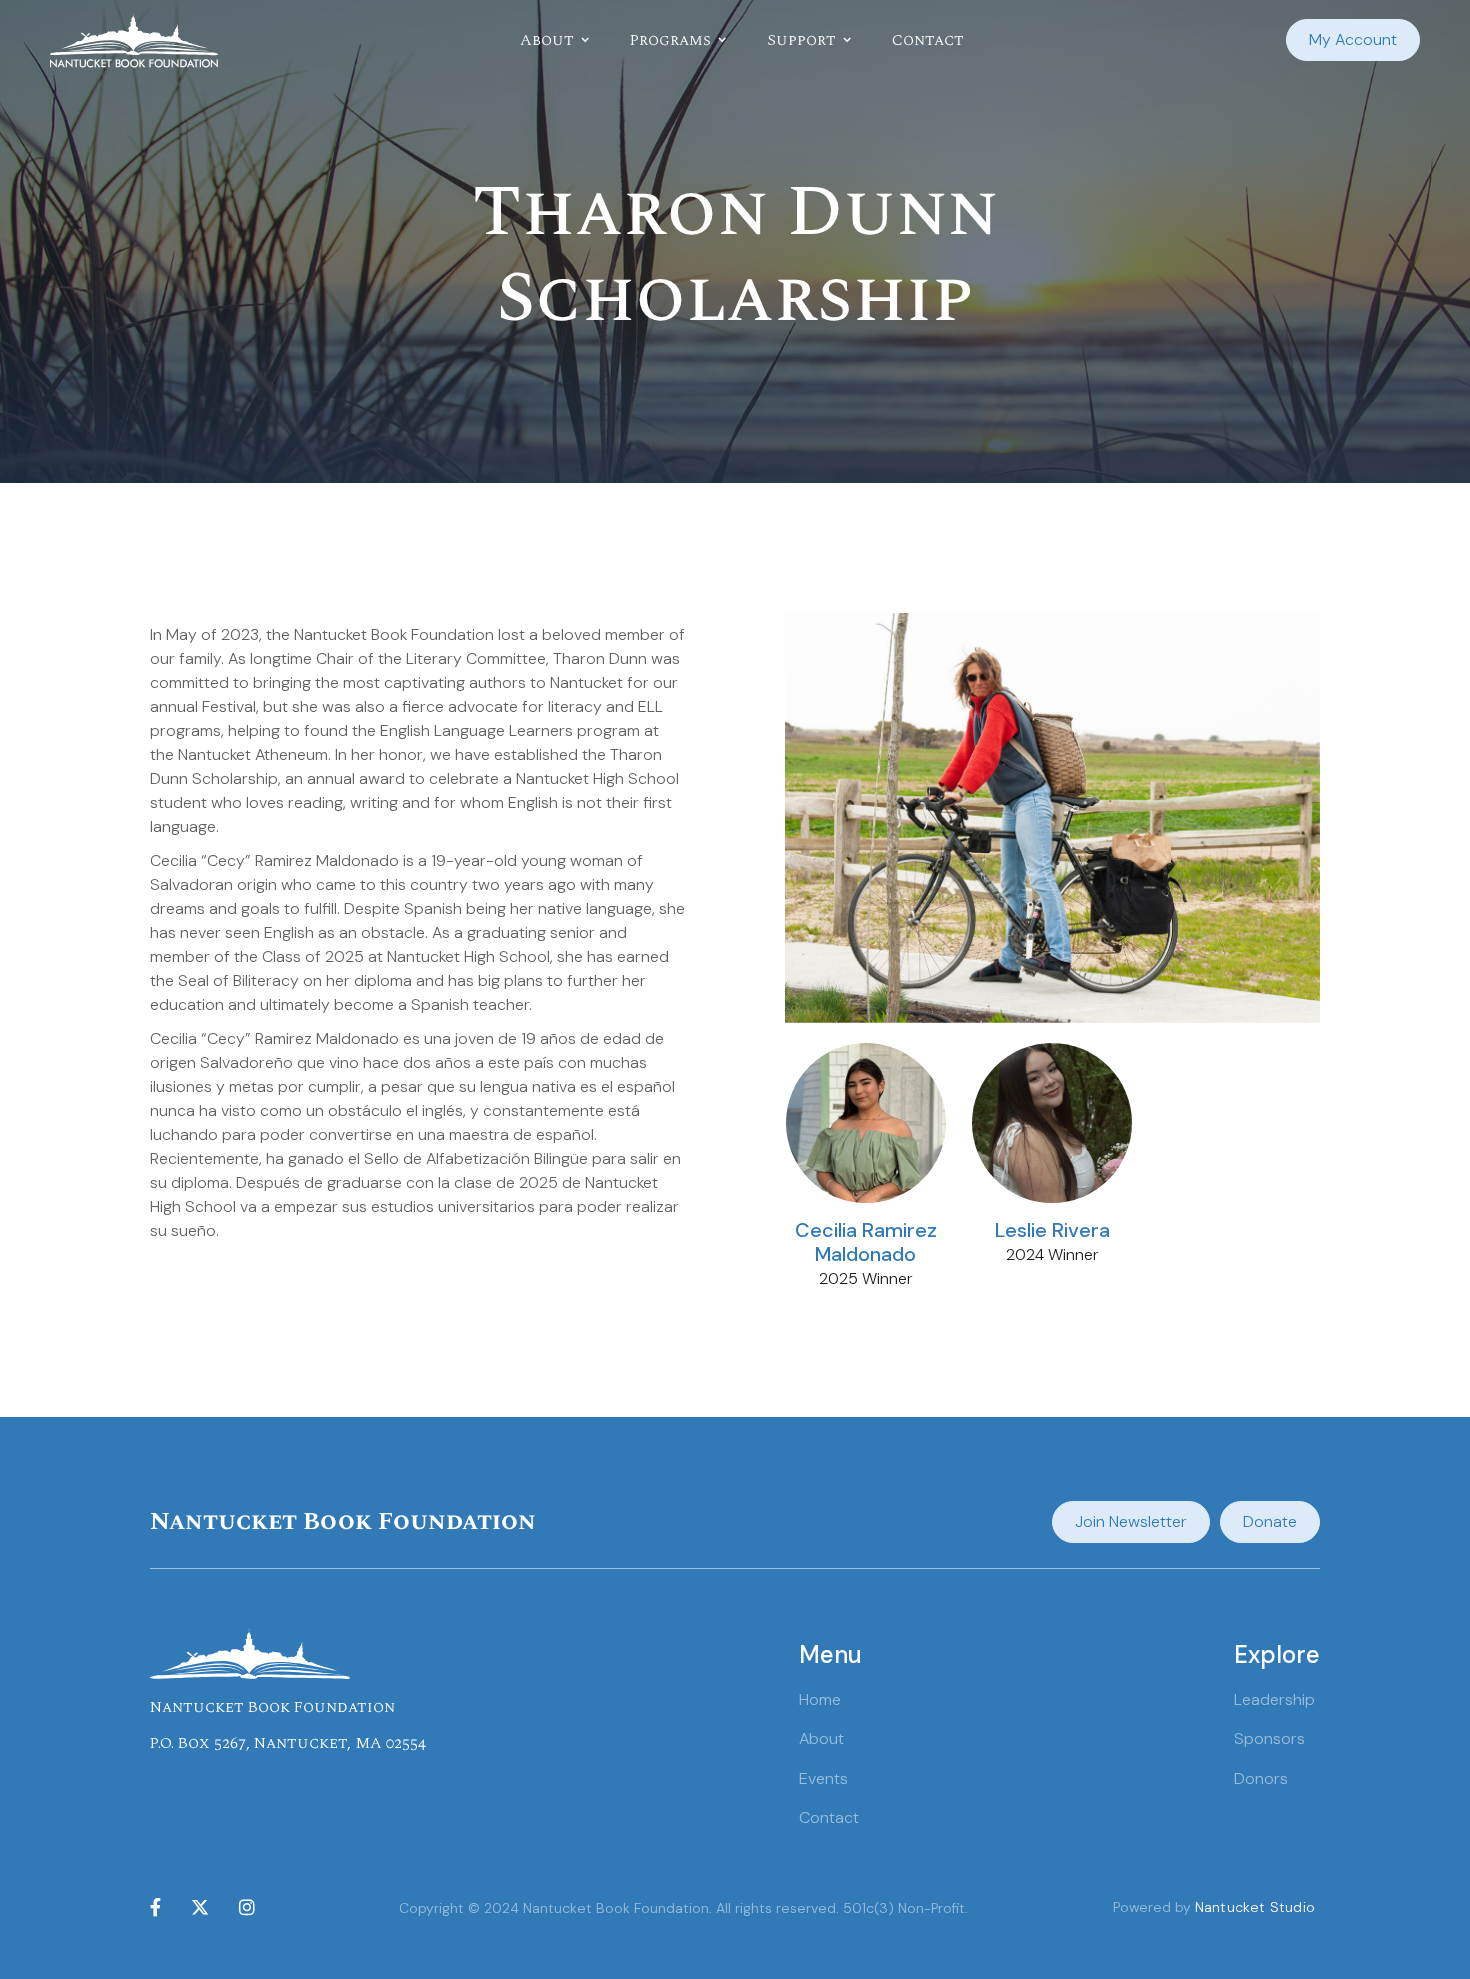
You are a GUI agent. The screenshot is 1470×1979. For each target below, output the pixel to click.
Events (823, 1778)
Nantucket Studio (1255, 1907)
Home (820, 1699)
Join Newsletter (1131, 1521)
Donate (1270, 1521)
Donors (1261, 1778)
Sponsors (1269, 1738)
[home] (134, 40)
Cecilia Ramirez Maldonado (866, 1242)
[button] (555, 40)
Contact (928, 40)
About (821, 1738)
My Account (1353, 39)
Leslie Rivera (1052, 1230)
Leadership (1274, 1699)
